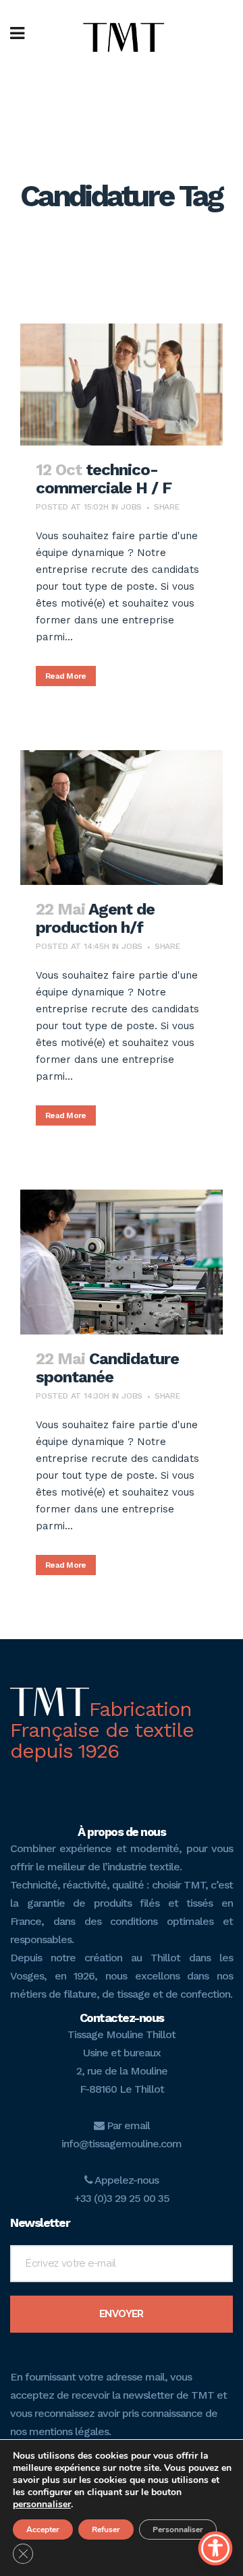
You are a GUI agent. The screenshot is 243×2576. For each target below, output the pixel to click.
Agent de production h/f (95, 918)
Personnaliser (178, 2529)
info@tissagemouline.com (122, 2144)
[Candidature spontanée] (122, 1262)
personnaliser (42, 2505)
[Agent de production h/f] (122, 818)
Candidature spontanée (107, 1368)
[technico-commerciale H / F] (122, 385)
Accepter (43, 2529)
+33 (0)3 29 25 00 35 (122, 2198)
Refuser (106, 2529)
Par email (127, 2125)
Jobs (131, 507)
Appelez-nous (126, 2180)
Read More (66, 676)
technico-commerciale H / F (104, 479)
